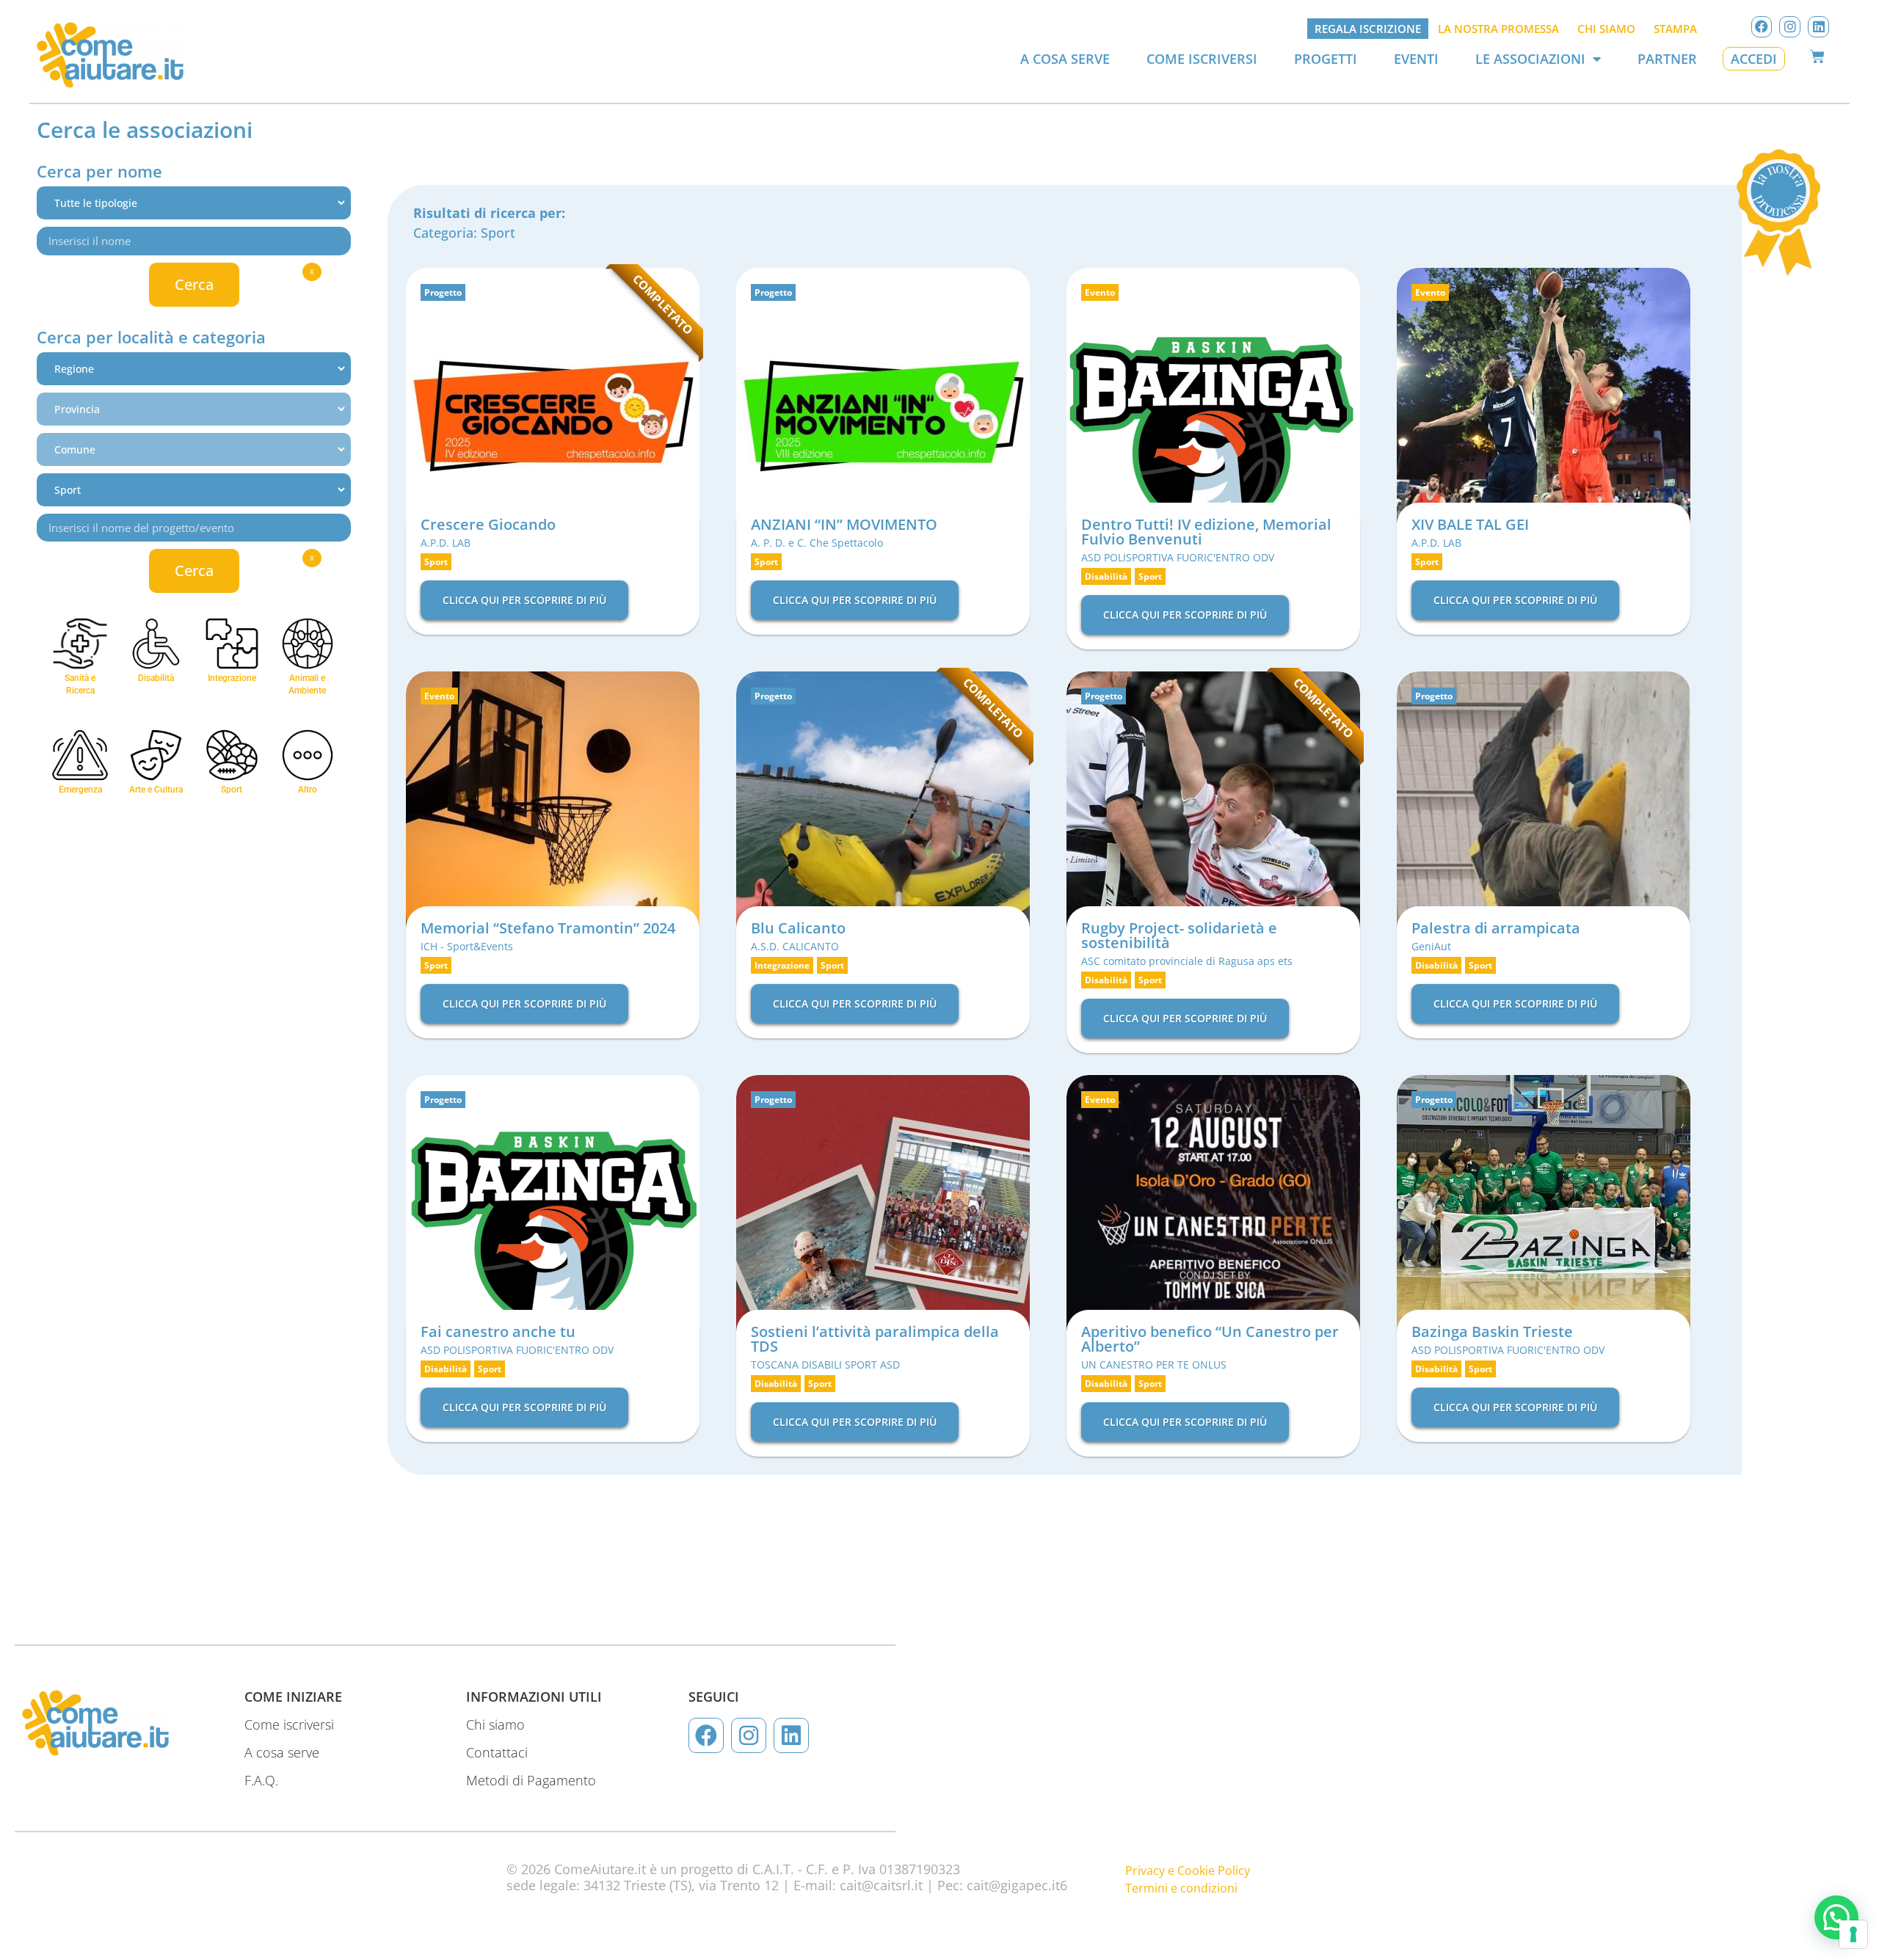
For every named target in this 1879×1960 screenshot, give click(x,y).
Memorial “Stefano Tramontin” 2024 (548, 928)
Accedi (1754, 59)
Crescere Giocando (488, 524)
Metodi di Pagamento (531, 1780)
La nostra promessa (1498, 29)
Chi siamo (1606, 29)
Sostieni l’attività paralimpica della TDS (875, 1339)
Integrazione (782, 965)
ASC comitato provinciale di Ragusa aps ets (1187, 961)
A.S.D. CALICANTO (795, 946)
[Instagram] (1790, 27)
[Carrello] (1817, 57)
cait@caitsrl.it (881, 1885)
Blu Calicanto (798, 928)
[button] (1836, 1917)
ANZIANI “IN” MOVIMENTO (844, 524)
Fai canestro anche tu (498, 1331)
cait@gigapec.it (1013, 1885)
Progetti (1326, 59)
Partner (1667, 59)
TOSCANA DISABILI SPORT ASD (825, 1365)
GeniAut (1431, 946)
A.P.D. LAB (446, 543)
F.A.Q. (261, 1780)
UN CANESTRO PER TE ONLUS (1154, 1365)
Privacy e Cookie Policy (1188, 1870)
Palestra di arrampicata (1496, 928)
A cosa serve (1065, 59)
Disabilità (1106, 576)
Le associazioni (1530, 59)
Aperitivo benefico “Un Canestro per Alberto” (1210, 1339)
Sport (498, 233)
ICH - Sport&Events (467, 946)
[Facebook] (1762, 27)
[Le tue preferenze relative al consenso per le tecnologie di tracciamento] (1853, 1934)
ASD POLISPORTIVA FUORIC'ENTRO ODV (1178, 557)
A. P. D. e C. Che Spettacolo (817, 543)
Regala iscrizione (1368, 29)
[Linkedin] (1818, 27)
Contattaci (497, 1752)
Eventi (1416, 59)
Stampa (1675, 29)
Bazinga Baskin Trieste (1492, 1331)
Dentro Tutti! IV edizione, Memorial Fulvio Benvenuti (1206, 532)
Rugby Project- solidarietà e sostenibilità (1179, 935)
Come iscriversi (1202, 59)
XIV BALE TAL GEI (1470, 524)
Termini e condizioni (1181, 1888)
